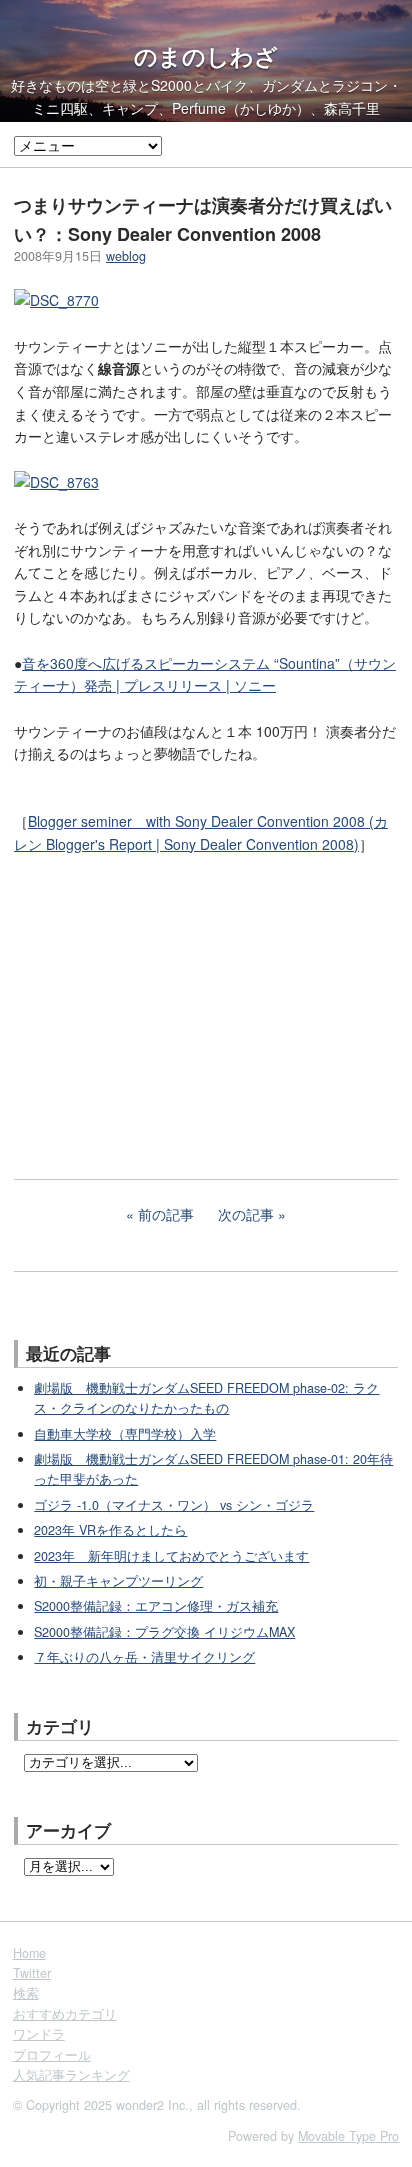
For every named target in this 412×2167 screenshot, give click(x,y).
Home (29, 1953)
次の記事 (246, 1214)
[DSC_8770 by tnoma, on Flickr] (56, 300)
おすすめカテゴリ (65, 2014)
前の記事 (166, 1214)
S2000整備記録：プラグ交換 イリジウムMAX (164, 1632)
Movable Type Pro (348, 2136)
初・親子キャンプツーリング (118, 1581)
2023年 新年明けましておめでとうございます (171, 1556)
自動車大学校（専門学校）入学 (125, 1434)
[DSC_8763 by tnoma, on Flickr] (56, 482)
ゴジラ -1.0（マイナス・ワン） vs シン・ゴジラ (174, 1505)
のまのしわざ (206, 56)
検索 (26, 1993)
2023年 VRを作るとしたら (110, 1530)
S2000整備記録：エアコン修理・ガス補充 (156, 1606)
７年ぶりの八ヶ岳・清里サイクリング (144, 1657)
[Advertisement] (164, 1003)
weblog (126, 256)
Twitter (32, 1973)
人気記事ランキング (71, 2075)
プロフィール (52, 2055)
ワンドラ (39, 2034)
